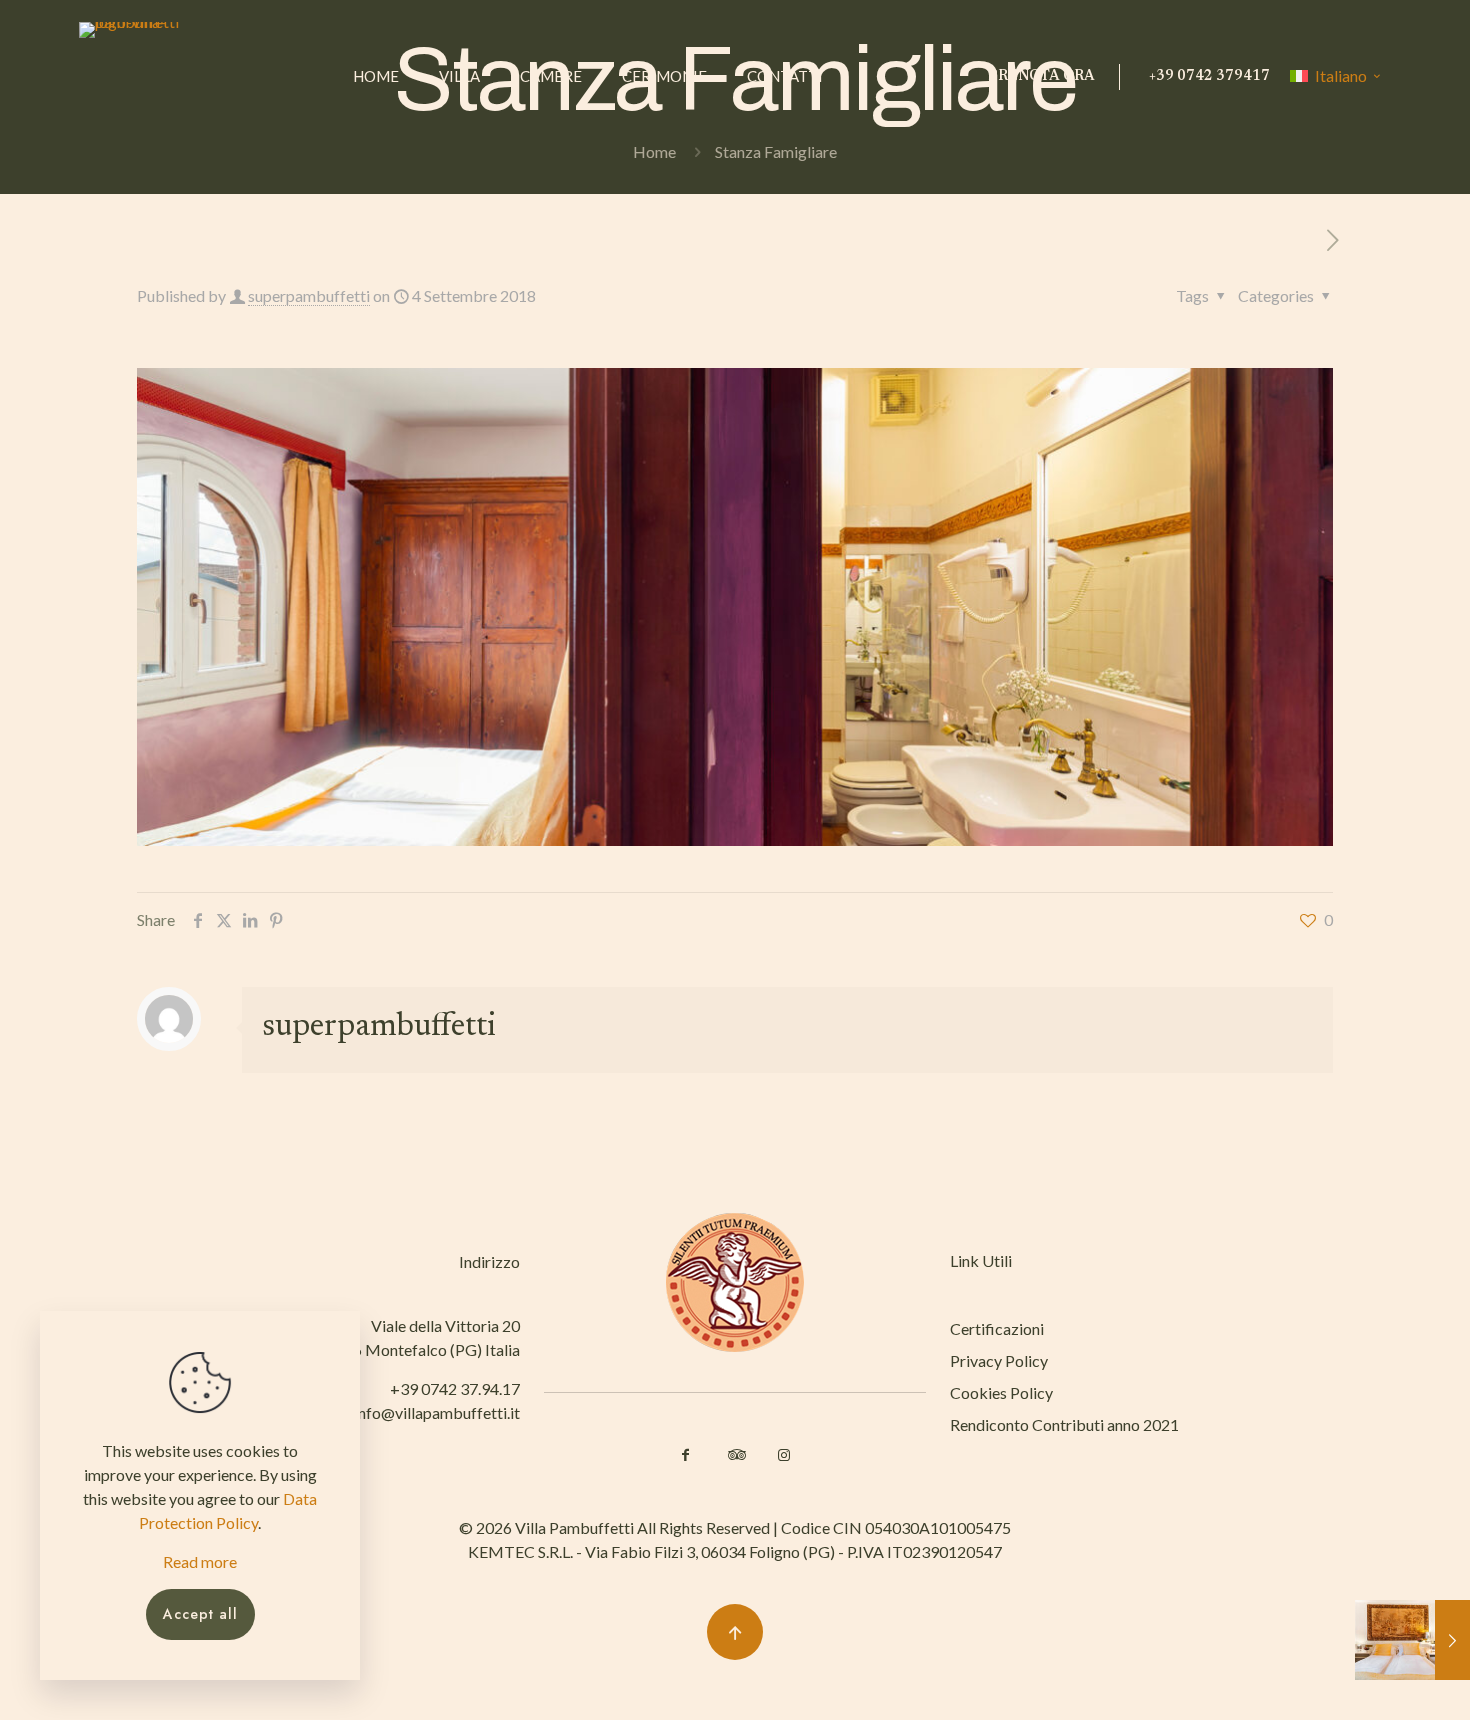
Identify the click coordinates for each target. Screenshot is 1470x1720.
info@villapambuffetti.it (437, 1412)
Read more (200, 1561)
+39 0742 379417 (1209, 77)
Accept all (200, 1614)
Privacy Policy (999, 1360)
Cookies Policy (1001, 1392)
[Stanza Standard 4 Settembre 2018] (1412, 1640)
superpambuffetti (309, 295)
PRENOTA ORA (1041, 77)
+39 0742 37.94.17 (455, 1388)
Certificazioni (997, 1328)
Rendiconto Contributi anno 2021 (1064, 1424)
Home (654, 151)
